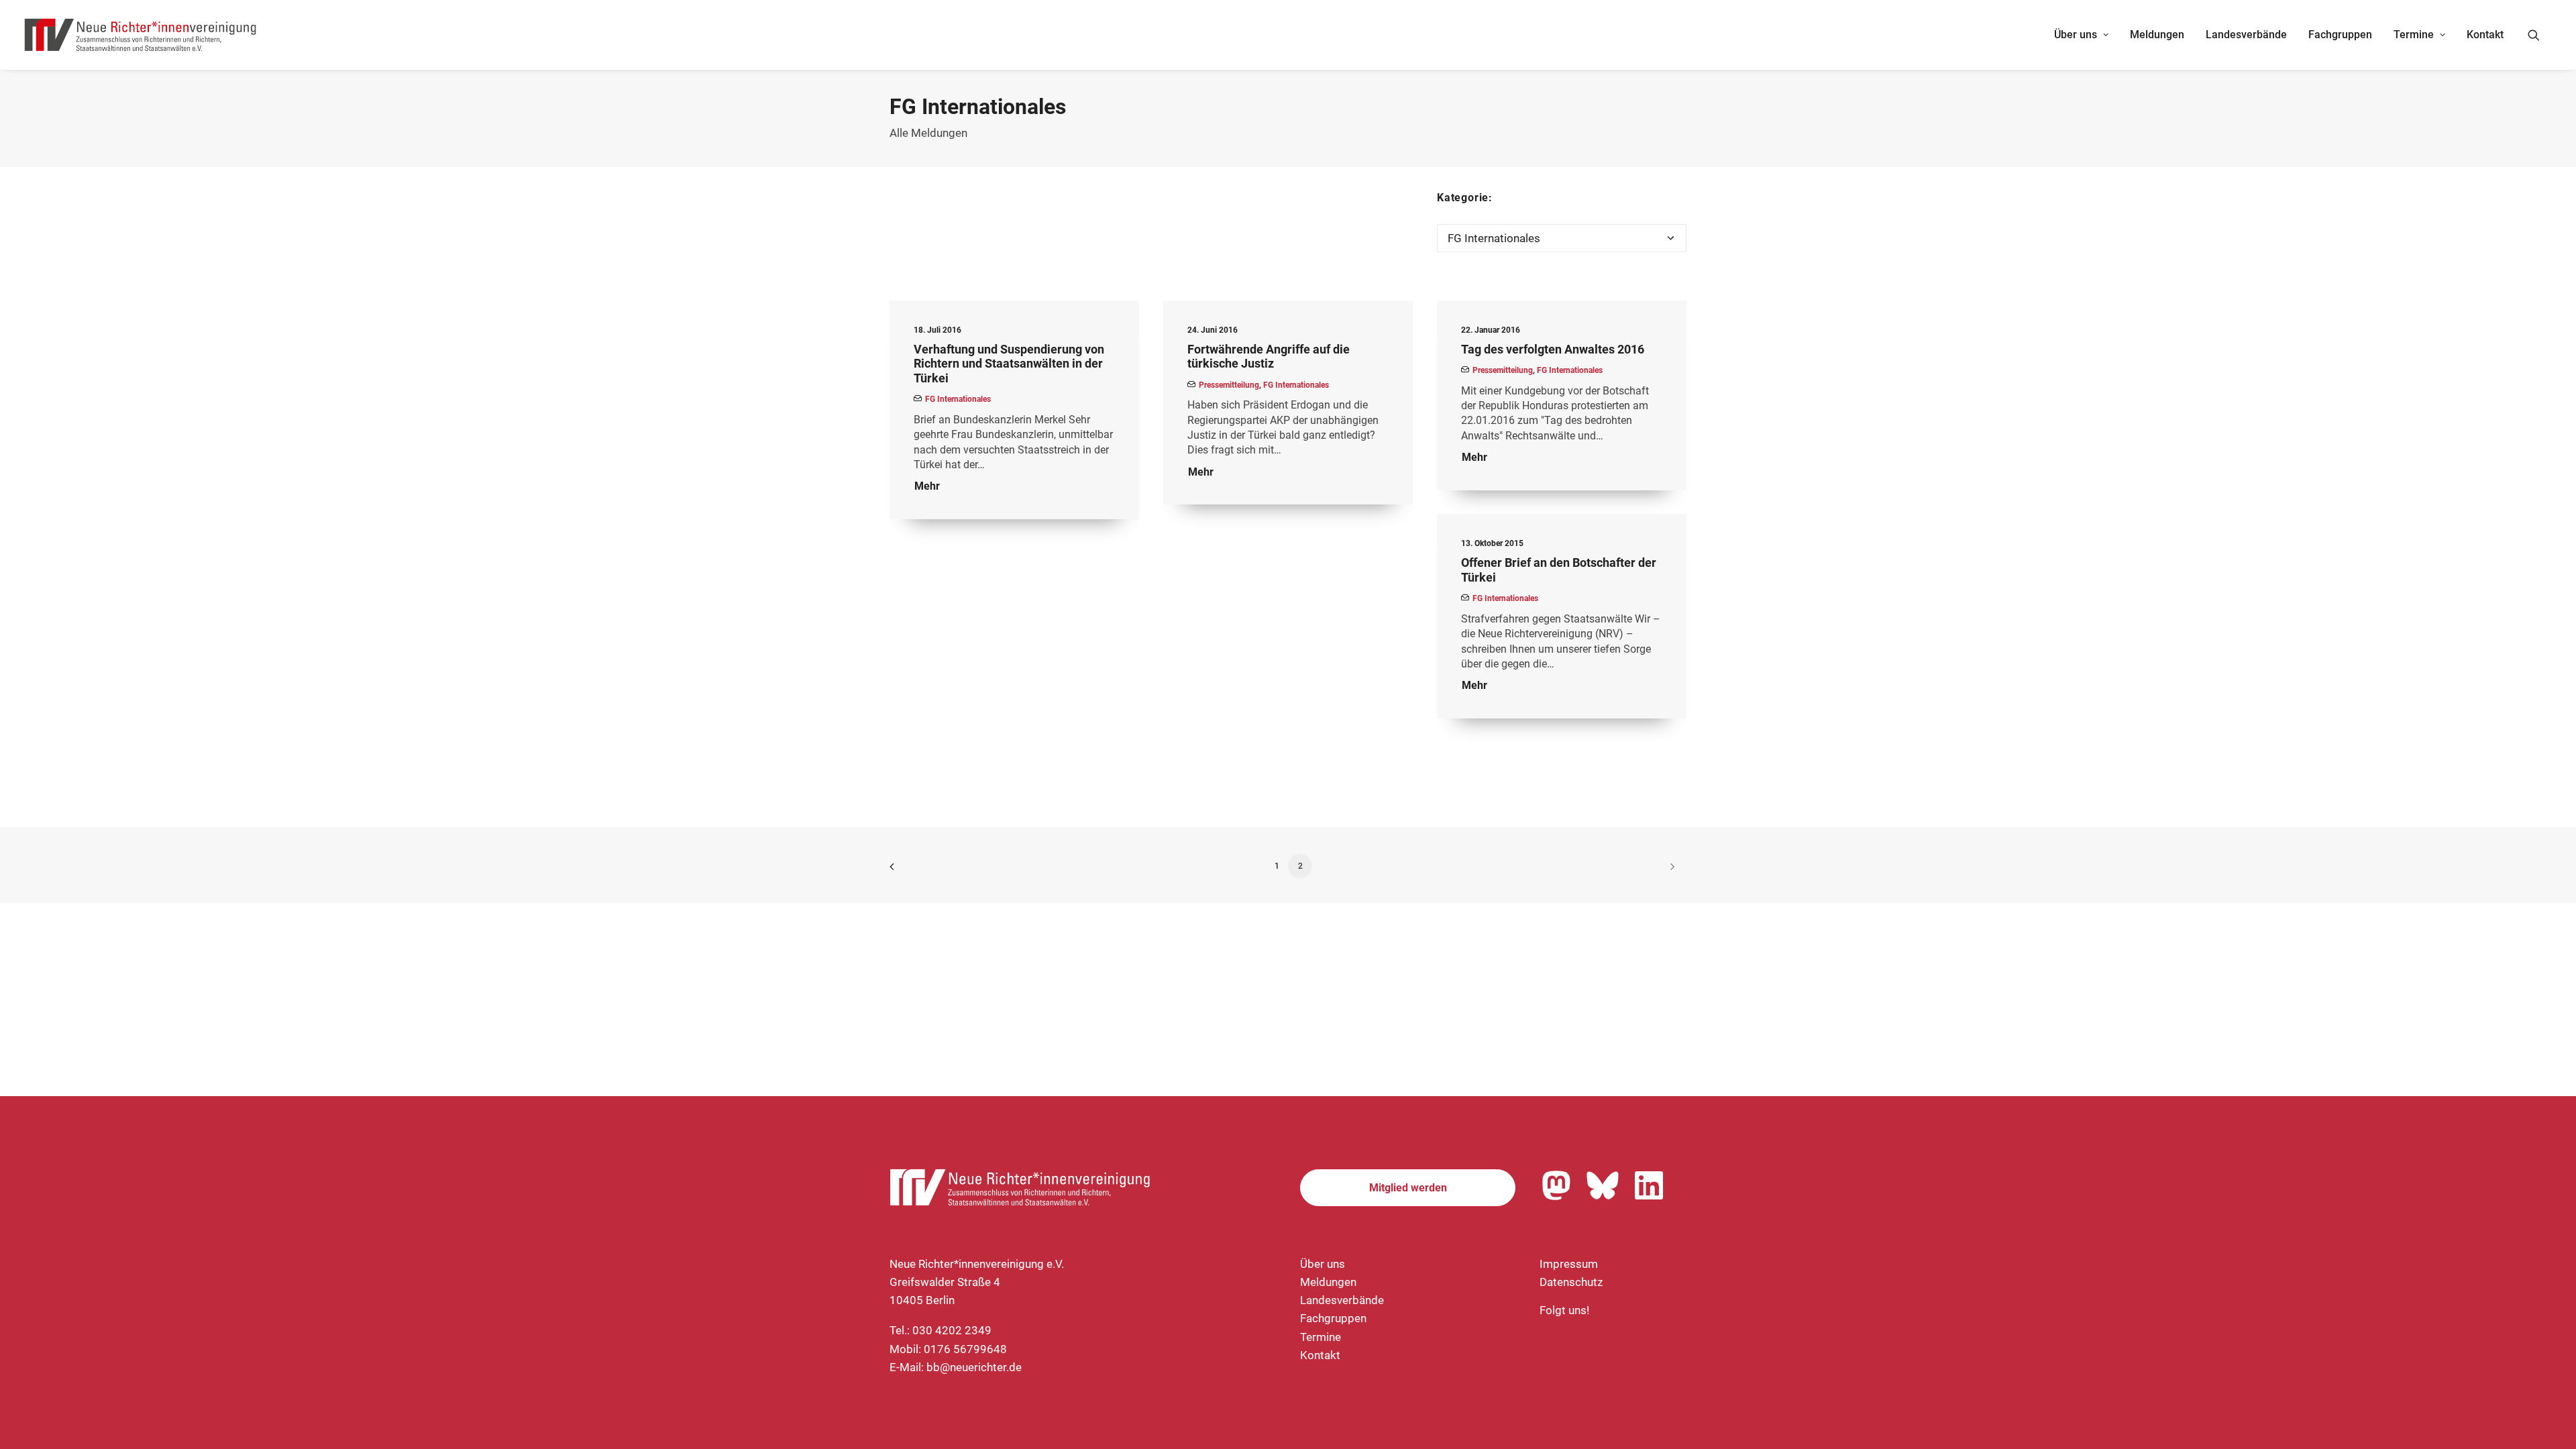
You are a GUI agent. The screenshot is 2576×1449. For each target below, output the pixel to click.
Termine (2414, 35)
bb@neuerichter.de (974, 1367)
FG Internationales (958, 399)
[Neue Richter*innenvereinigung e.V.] (141, 35)
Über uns (2076, 35)
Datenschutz (1571, 1282)
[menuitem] (2081, 35)
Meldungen (2157, 35)
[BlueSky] (1603, 1185)
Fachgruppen (2340, 35)
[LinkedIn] (1649, 1185)
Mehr (927, 486)
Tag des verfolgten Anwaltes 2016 (1553, 349)
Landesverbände (2246, 35)
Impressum (1569, 1264)
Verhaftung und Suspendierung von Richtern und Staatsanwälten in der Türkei (1009, 364)
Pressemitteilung (1229, 385)
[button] (2540, 35)
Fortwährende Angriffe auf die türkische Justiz (1269, 357)
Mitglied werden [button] (1408, 1188)
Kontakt (2485, 35)
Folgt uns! (1564, 1310)
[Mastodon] (1556, 1185)
